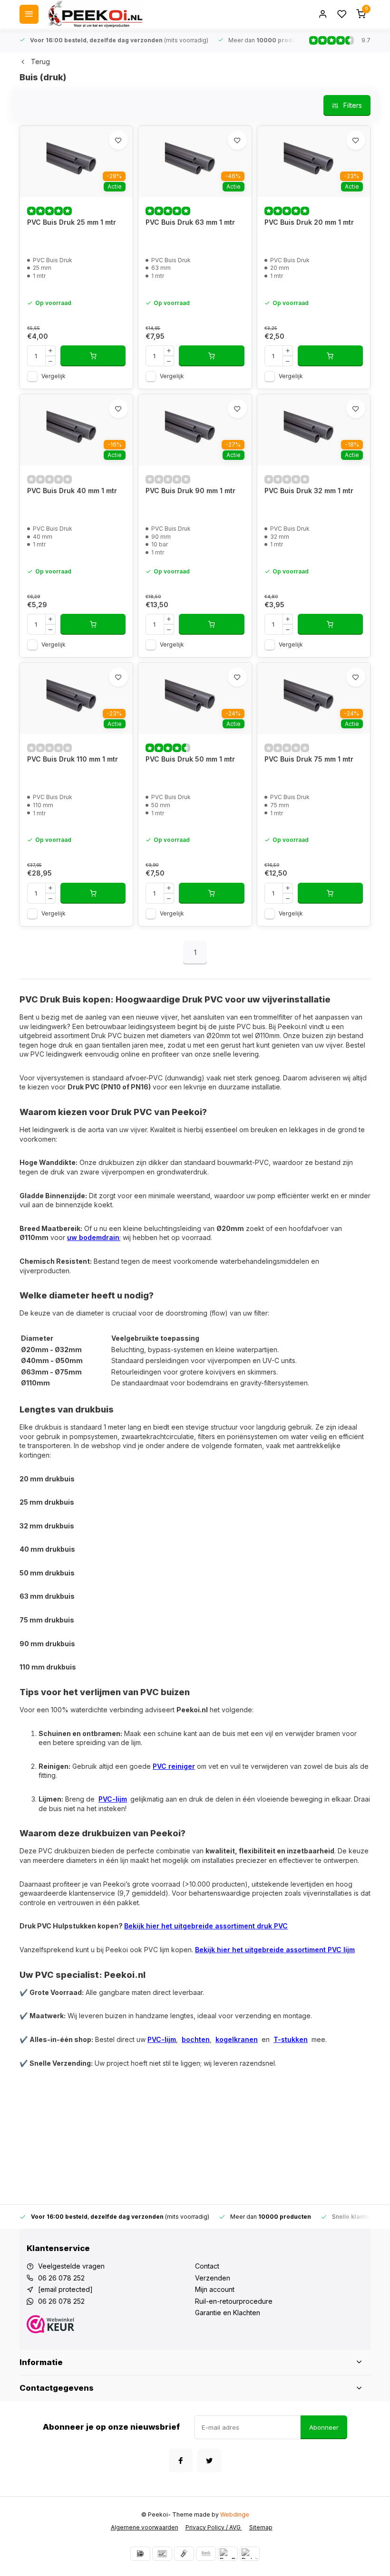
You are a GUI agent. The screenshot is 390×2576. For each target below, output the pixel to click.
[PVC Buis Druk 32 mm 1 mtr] (314, 430)
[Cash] (184, 2554)
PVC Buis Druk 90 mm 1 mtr (190, 491)
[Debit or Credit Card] (250, 2554)
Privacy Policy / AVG (214, 2527)
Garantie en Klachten (228, 2313)
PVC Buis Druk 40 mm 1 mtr (72, 491)
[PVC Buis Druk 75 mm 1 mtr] (314, 698)
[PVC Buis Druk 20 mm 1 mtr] (314, 162)
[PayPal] (228, 2554)
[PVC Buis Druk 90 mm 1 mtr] (195, 430)
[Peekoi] (95, 14)
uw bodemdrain (93, 1237)
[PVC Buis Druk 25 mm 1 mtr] (76, 162)
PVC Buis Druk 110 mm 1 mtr (73, 759)
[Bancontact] (162, 2554)
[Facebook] (181, 2461)
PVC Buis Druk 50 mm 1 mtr (190, 759)
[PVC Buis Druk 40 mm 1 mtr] (76, 430)
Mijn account (215, 2289)
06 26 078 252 (61, 2278)
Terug (40, 62)
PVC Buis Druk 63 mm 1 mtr (190, 222)
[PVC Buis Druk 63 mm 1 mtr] (195, 162)
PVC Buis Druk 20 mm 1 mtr (309, 222)
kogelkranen (237, 2039)
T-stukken (291, 2039)
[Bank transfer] (206, 2554)
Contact (207, 2266)
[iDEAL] (140, 2554)
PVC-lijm (113, 1799)
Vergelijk (54, 376)
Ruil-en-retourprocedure (234, 2301)
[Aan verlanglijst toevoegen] (118, 140)
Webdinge (235, 2514)
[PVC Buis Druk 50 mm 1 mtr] (195, 698)
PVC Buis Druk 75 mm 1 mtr (309, 759)
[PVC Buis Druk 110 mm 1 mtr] (76, 698)
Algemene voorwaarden (145, 2527)
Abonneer (324, 2427)
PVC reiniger (174, 1766)
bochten (196, 2039)
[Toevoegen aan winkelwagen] (93, 356)
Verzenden (213, 2278)
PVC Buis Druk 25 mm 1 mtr (72, 222)
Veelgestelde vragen (71, 2266)
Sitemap (261, 2527)
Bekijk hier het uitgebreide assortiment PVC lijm (275, 1950)
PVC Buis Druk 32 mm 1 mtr (309, 491)
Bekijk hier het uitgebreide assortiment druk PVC (206, 1926)
